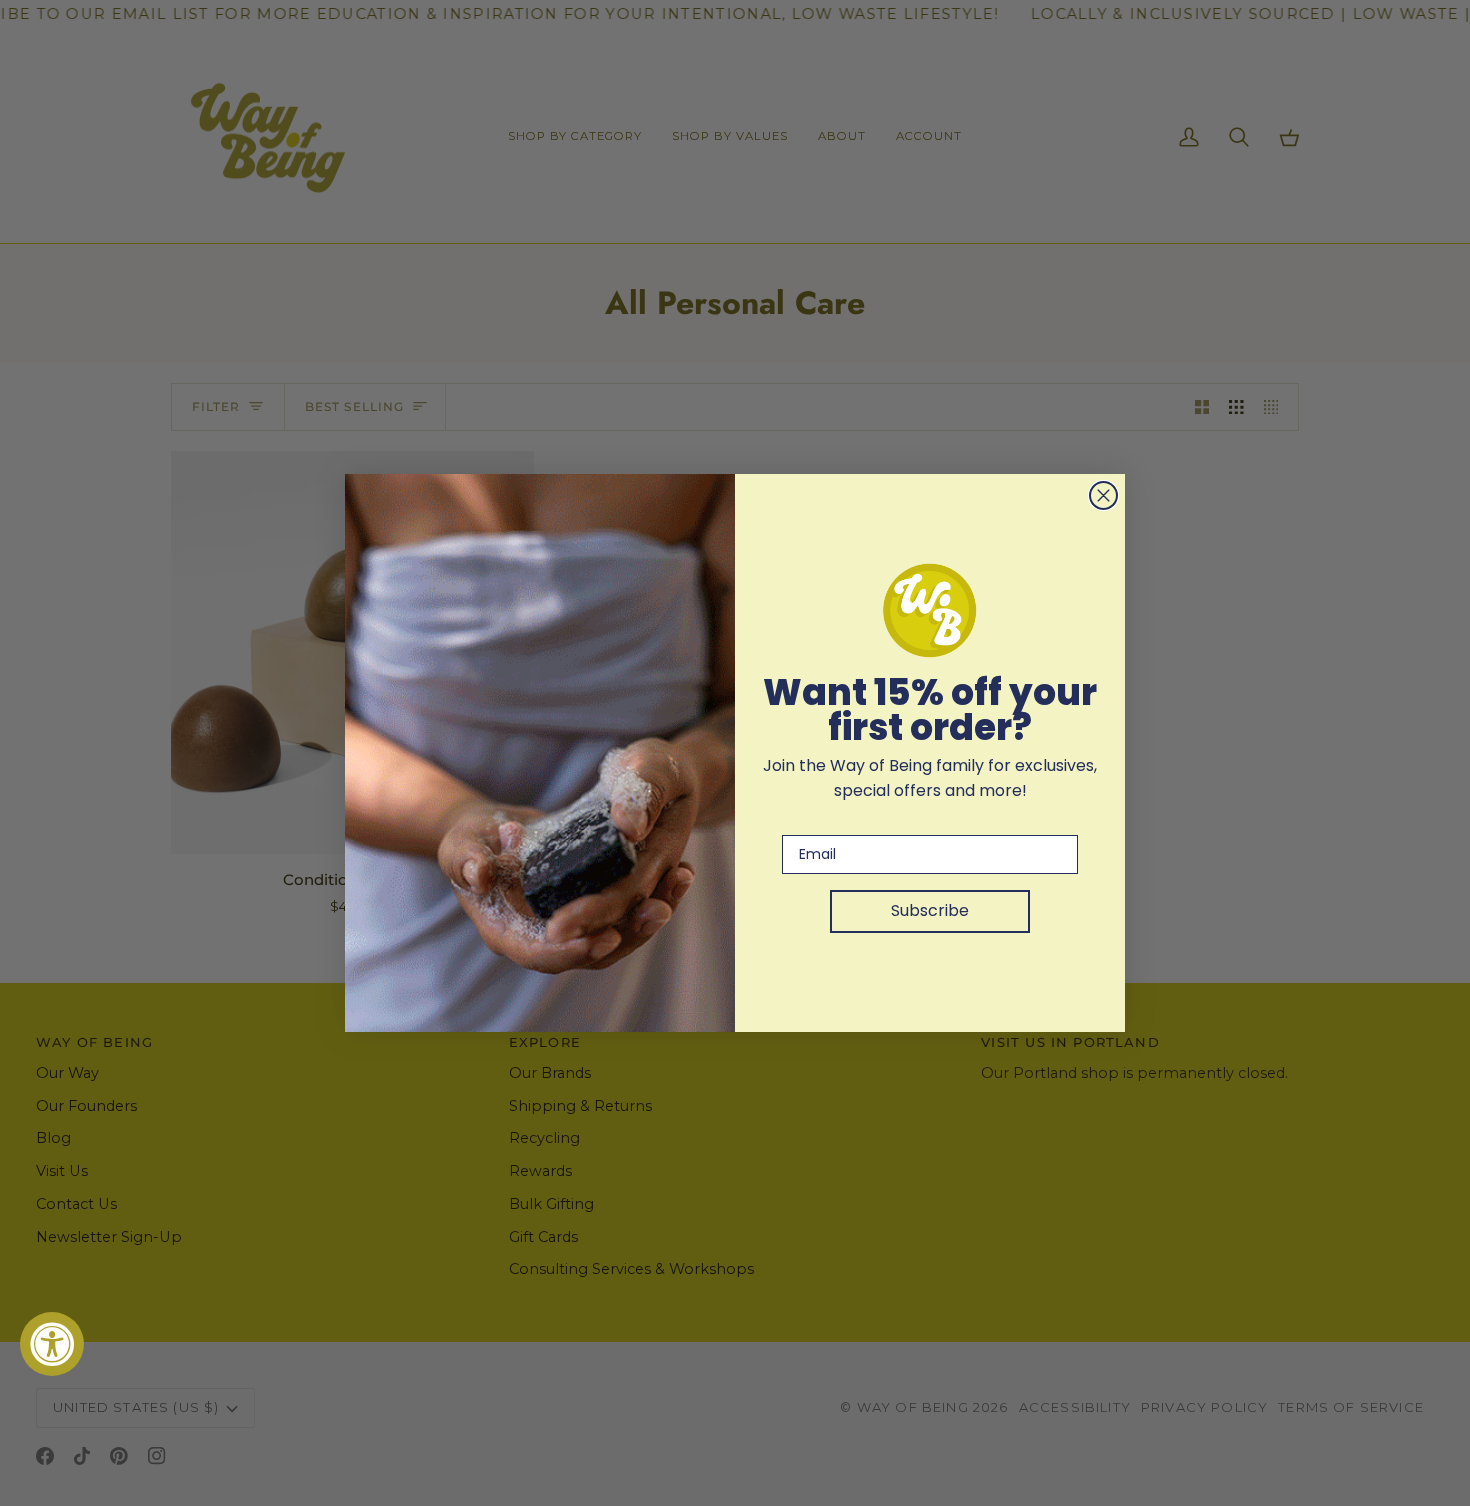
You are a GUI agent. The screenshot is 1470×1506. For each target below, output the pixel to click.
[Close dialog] (1103, 495)
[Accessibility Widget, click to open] (52, 1344)
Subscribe (930, 910)
